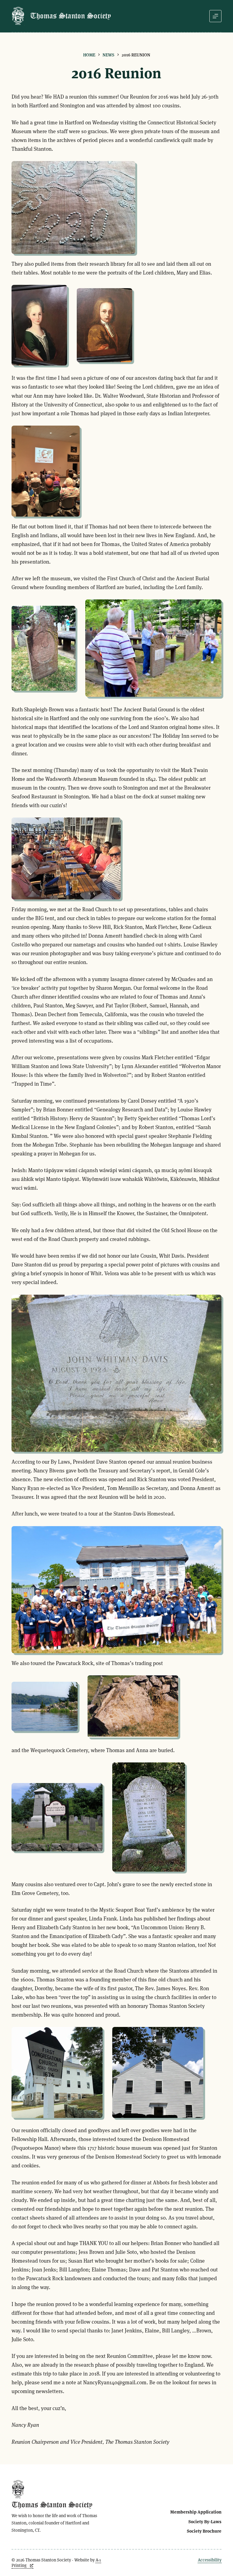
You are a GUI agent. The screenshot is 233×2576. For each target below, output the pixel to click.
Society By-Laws (205, 2522)
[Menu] (215, 16)
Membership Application (196, 2512)
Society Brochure (204, 2531)
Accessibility (210, 2560)
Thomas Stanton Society (71, 16)
